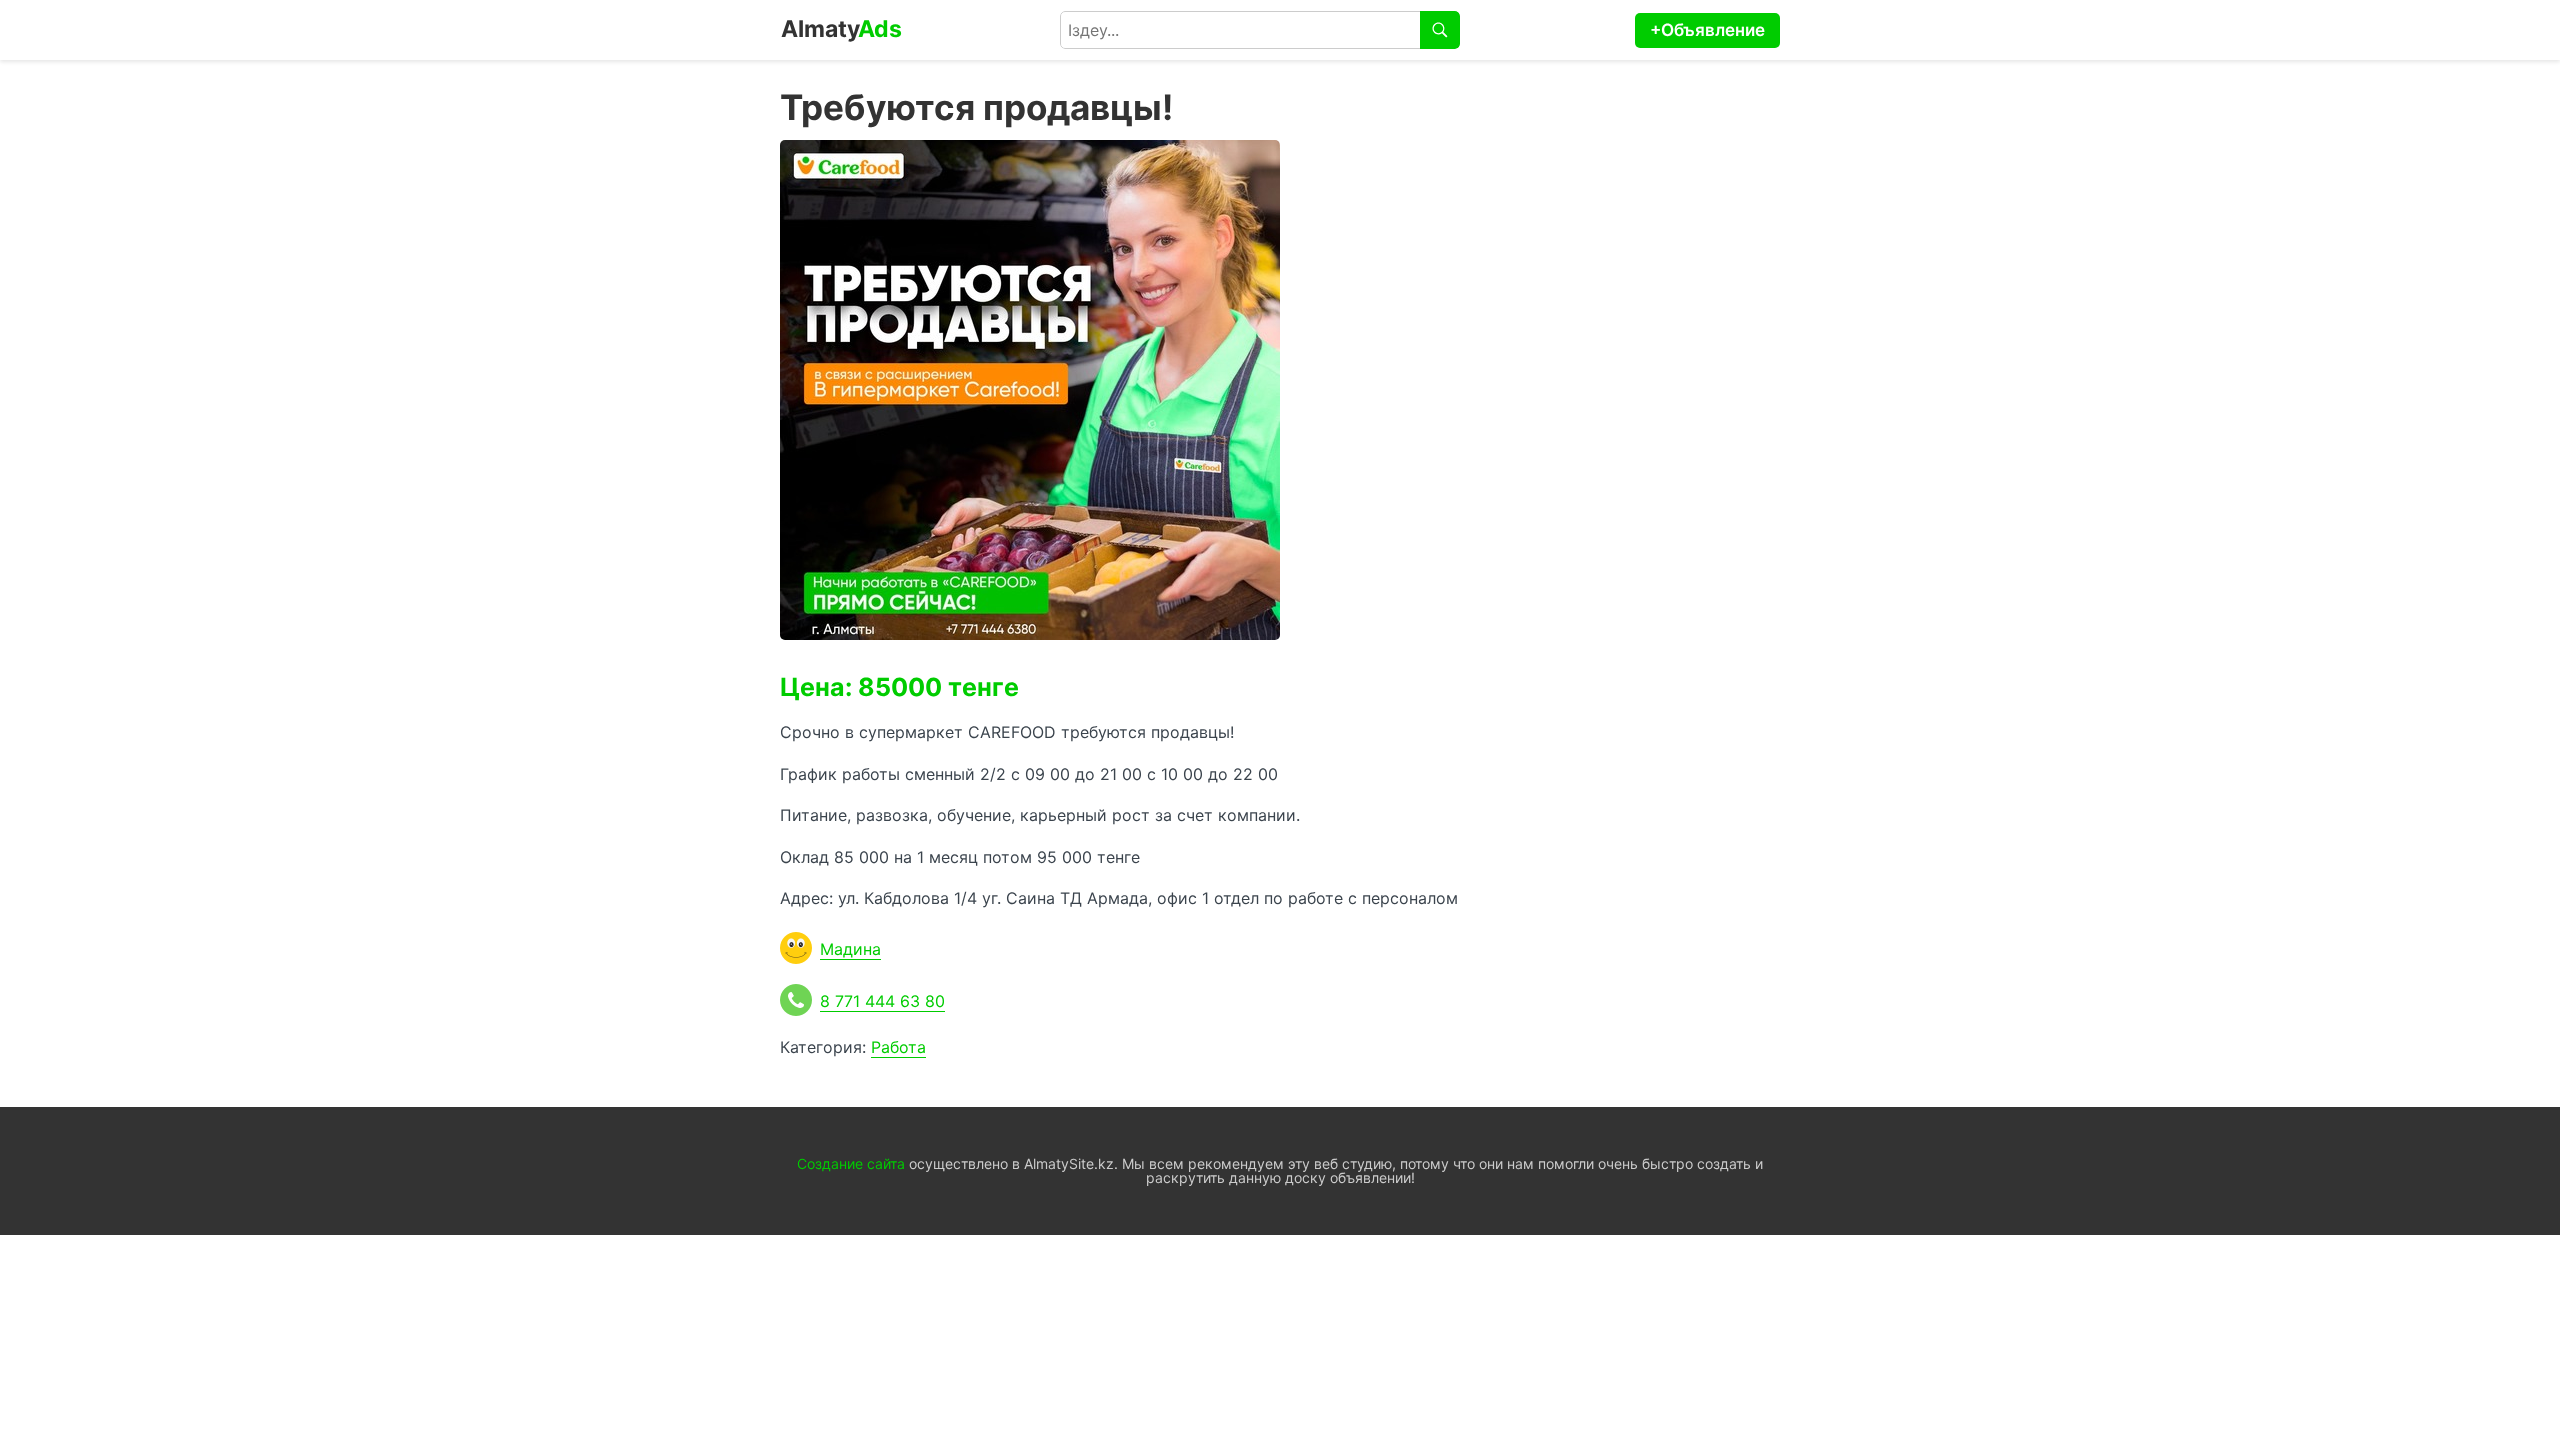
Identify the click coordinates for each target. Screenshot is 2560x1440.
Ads (841, 29)
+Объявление (1707, 30)
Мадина (850, 949)
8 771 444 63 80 (882, 1001)
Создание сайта (851, 1163)
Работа (898, 1047)
